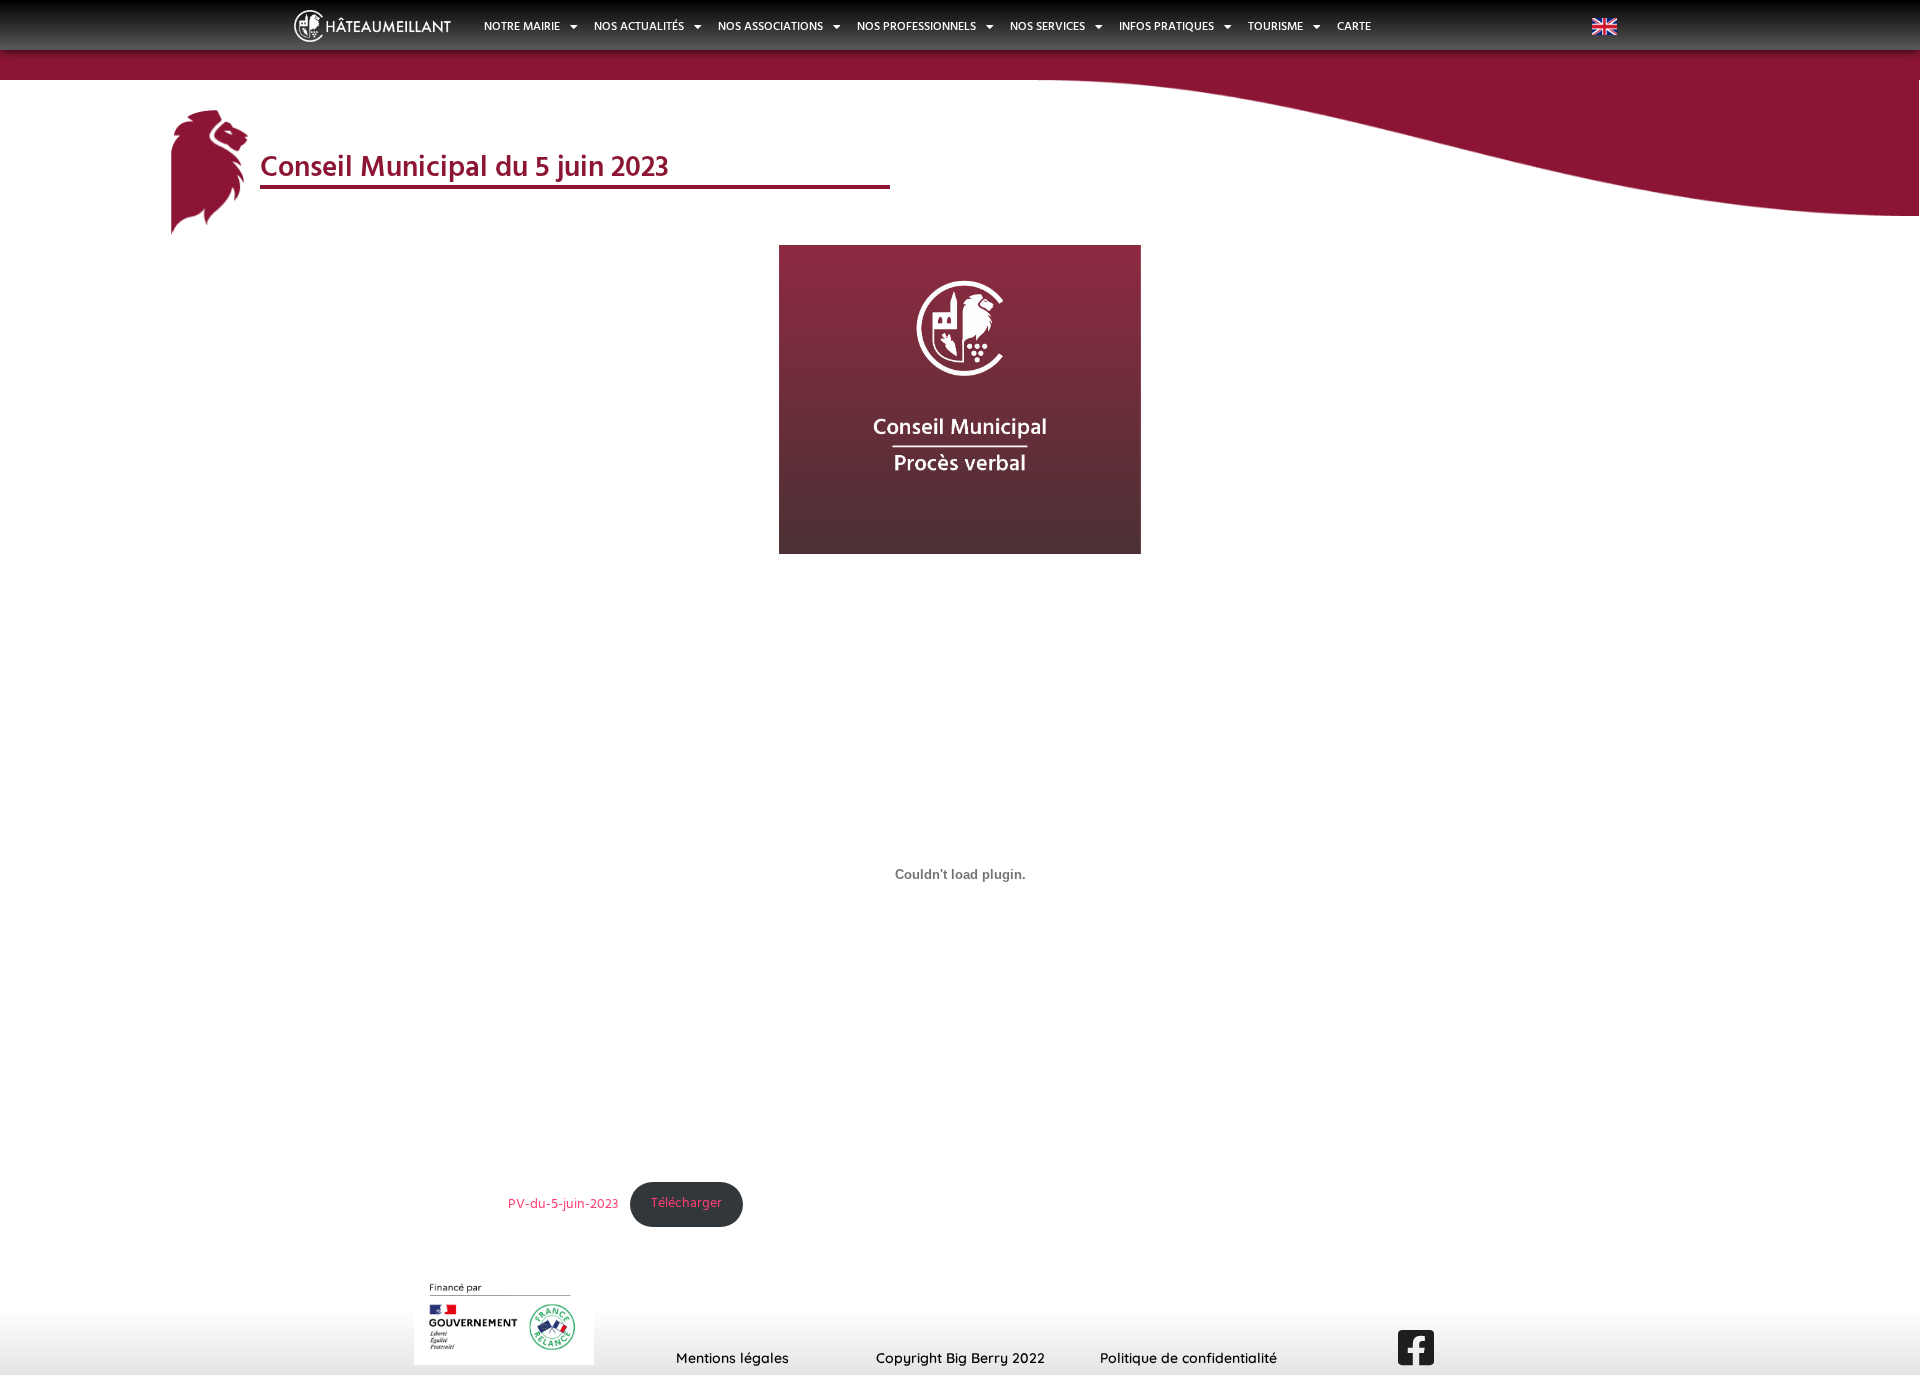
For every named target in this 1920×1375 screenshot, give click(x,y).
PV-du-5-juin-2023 (563, 1203)
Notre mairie (522, 27)
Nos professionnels (916, 27)
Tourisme (1275, 27)
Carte (1354, 27)
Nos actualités (639, 27)
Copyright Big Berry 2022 (960, 1358)
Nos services (1047, 27)
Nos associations (770, 27)
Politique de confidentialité (1188, 1358)
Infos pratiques (1166, 27)
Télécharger (686, 1203)
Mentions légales (732, 1358)
